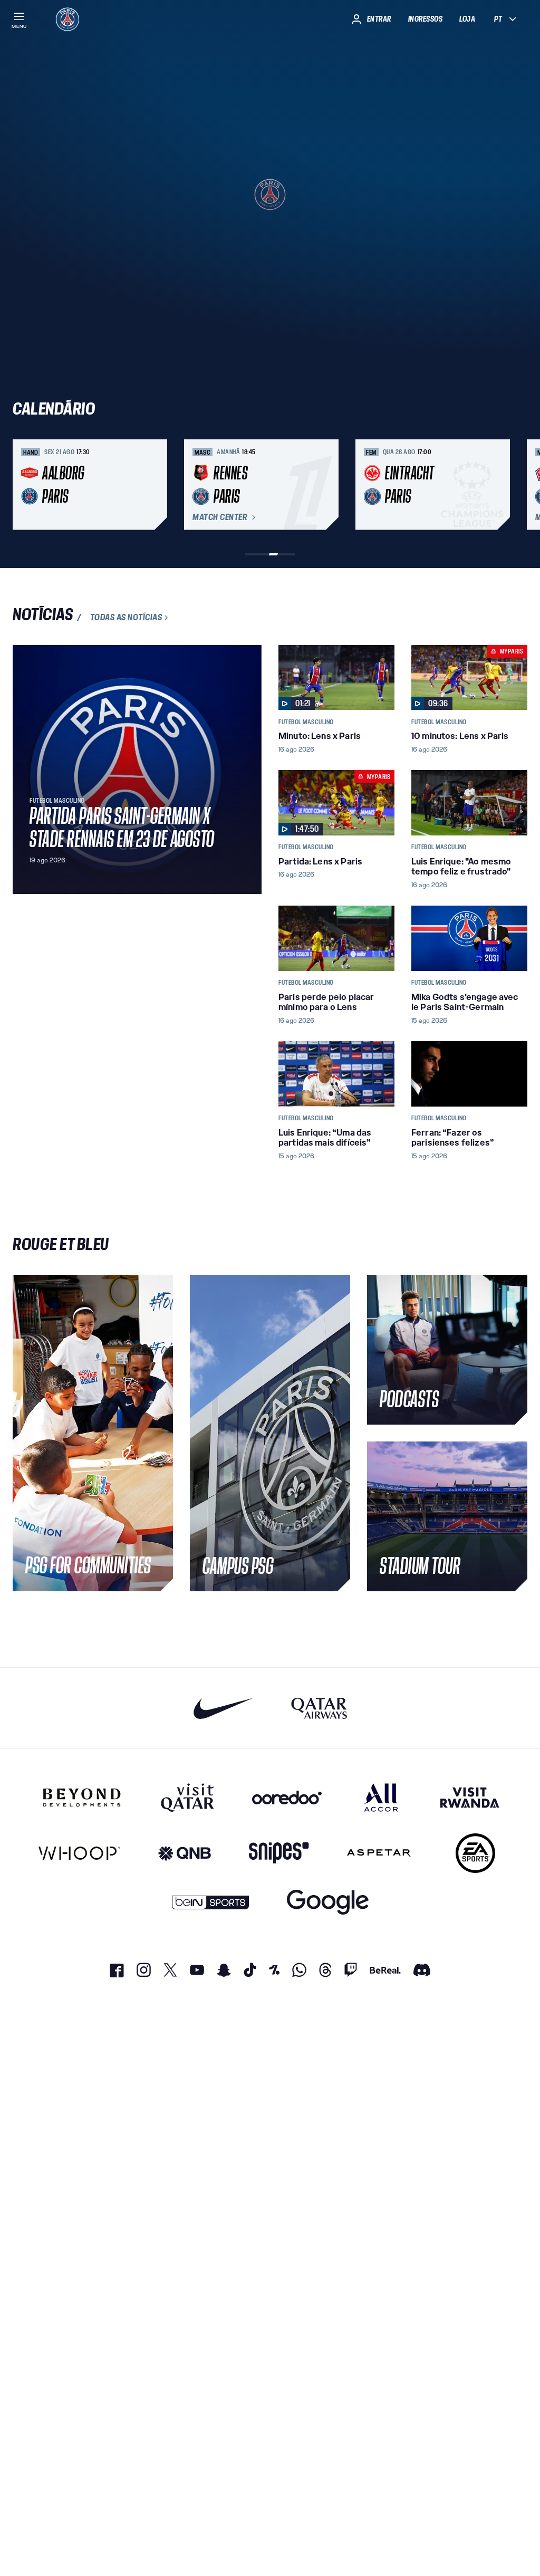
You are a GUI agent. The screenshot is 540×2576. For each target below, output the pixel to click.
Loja (467, 19)
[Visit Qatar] (187, 1798)
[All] (381, 1798)
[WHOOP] (79, 1853)
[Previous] (25, 485)
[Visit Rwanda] (470, 1798)
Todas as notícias (126, 618)
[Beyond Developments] (82, 1798)
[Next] (515, 485)
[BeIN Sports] (210, 1902)
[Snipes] (279, 1853)
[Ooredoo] (287, 1798)
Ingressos (426, 19)
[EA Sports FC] (475, 1853)
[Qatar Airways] (319, 1708)
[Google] (328, 1902)
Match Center (220, 517)
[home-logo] (67, 19)
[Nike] (223, 1708)
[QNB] (185, 1853)
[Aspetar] (379, 1853)
